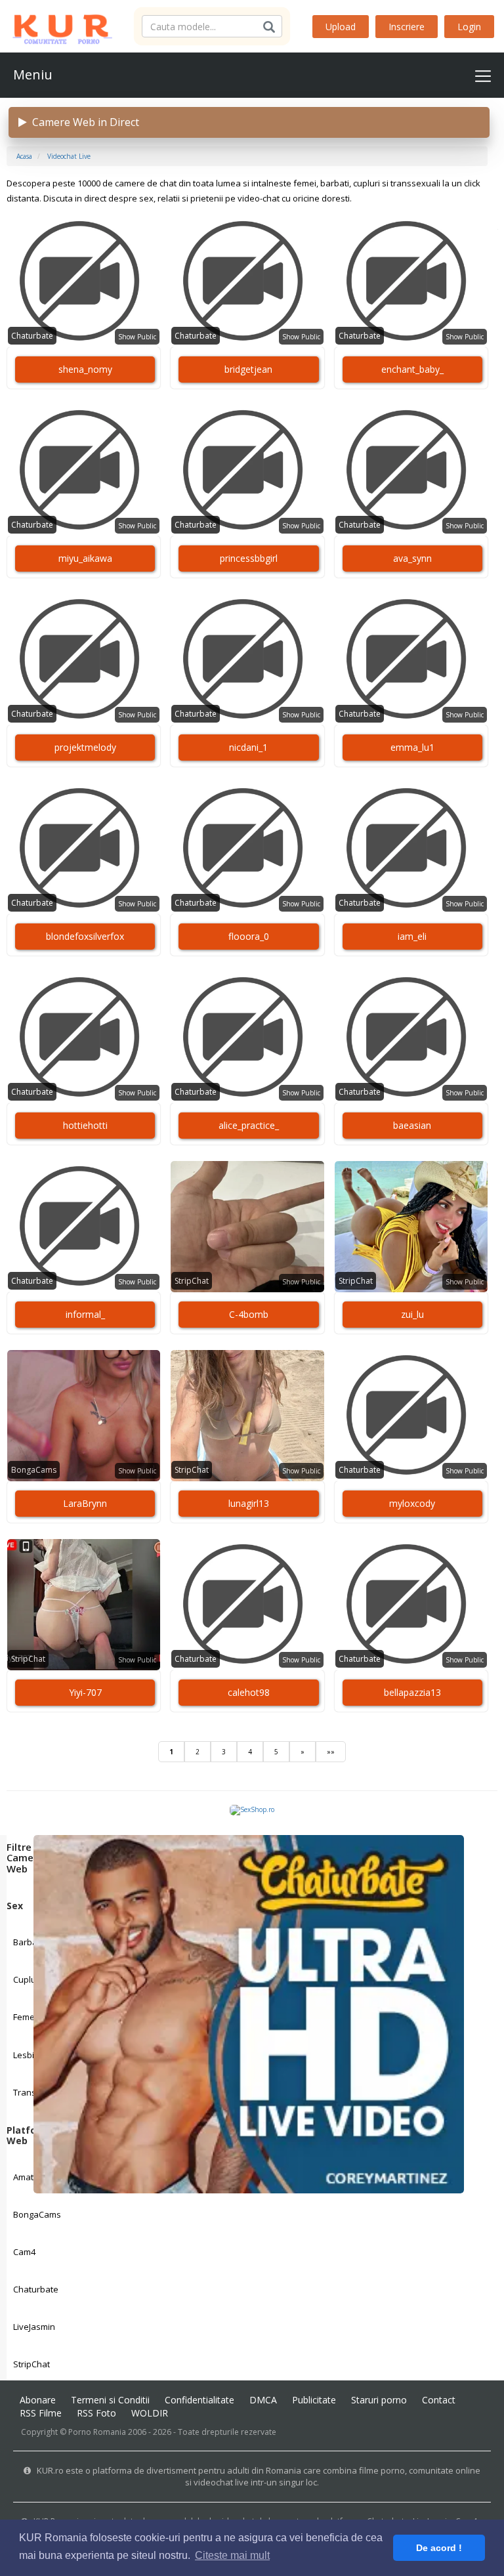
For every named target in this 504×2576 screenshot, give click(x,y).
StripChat (31, 2364)
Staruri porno (379, 2400)
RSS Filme (41, 2413)
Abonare (38, 2400)
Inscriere (407, 27)
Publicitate (314, 2400)
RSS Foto (96, 2413)
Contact (439, 2400)
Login (469, 27)
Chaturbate (36, 2289)
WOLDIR (150, 2413)
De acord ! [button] (439, 2548)
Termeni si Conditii (110, 2400)
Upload (341, 27)
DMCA (263, 2400)
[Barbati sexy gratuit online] (248, 2013)
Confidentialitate (199, 2400)
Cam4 (24, 2252)
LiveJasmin (34, 2327)
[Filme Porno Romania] (56, 26)
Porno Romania (97, 2432)
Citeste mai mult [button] (232, 2555)
